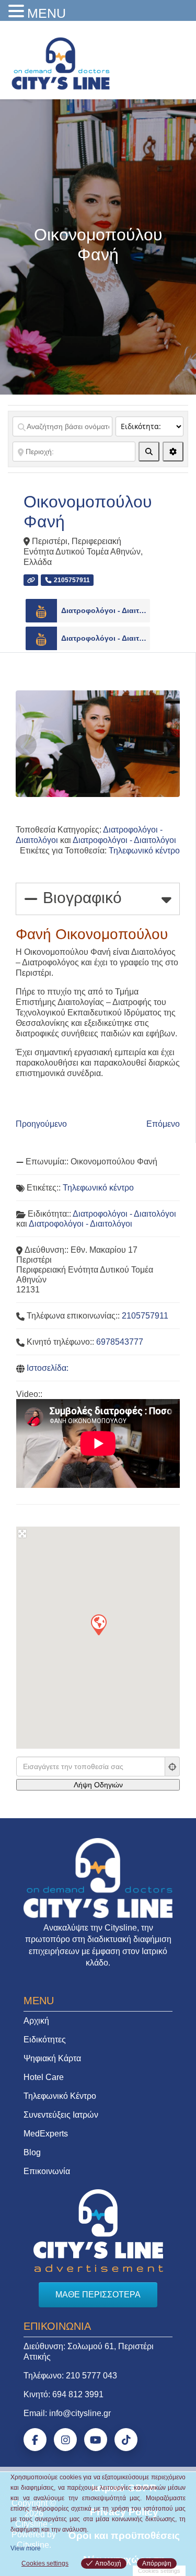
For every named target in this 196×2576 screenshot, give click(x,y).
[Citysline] (61, 63)
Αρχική (36, 2021)
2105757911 (145, 1316)
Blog (32, 2152)
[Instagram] (65, 2440)
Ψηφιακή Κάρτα (52, 2058)
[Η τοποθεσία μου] (172, 1766)
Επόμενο (163, 1124)
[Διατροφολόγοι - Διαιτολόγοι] (41, 611)
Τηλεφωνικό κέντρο (144, 851)
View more (26, 2548)
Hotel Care (44, 2077)
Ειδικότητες (45, 2040)
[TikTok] (126, 2440)
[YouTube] (96, 2440)
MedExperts (46, 2134)
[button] (98, 1624)
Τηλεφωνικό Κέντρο (60, 2096)
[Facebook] (35, 2440)
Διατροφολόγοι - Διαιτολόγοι (106, 610)
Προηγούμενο (41, 1124)
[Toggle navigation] (174, 61)
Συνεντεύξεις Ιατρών (61, 2115)
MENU (47, 13)
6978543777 (120, 1342)
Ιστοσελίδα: (48, 1368)
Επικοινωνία (47, 2171)
